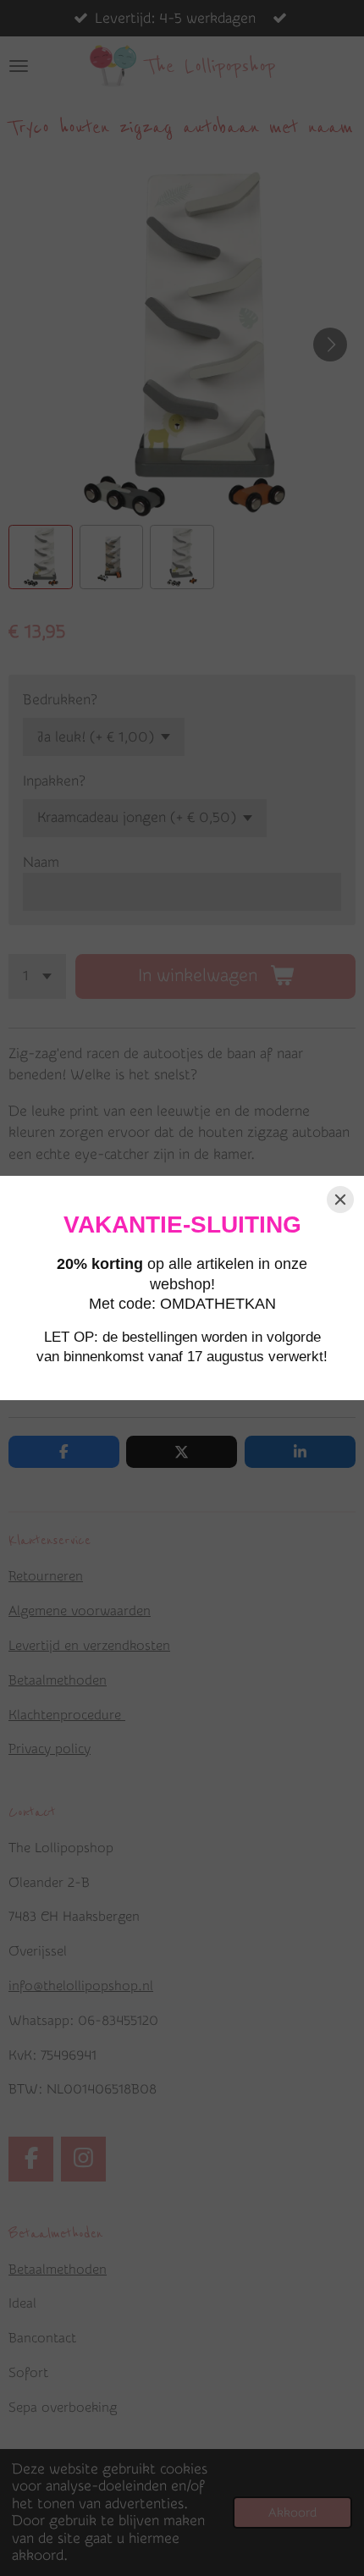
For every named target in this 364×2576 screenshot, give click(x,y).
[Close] (340, 1200)
